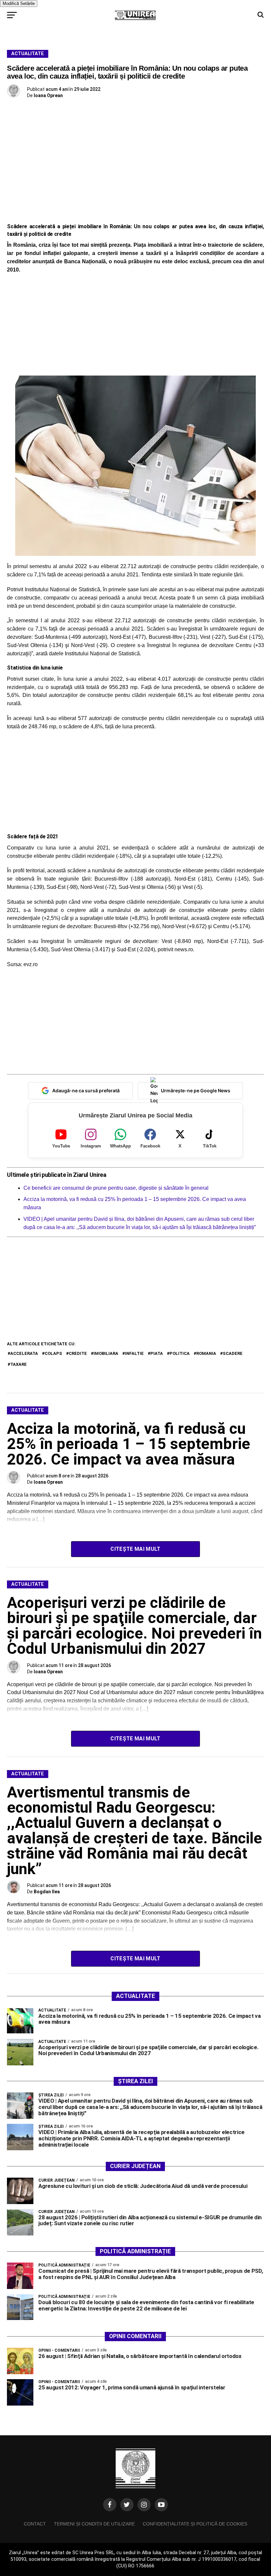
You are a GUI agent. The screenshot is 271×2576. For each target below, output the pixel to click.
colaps (53, 1353)
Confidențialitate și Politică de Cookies (195, 2524)
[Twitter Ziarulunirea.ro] (127, 2505)
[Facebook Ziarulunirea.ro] (110, 2505)
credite (78, 1353)
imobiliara (106, 1353)
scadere (233, 1353)
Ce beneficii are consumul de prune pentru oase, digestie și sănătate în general (116, 1188)
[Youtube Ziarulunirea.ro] (161, 2505)
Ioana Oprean (48, 95)
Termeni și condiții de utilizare (94, 2524)
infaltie (134, 1353)
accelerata (24, 1353)
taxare (19, 1364)
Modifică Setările (19, 3)
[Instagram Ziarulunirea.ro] (144, 2505)
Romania (206, 1353)
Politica (180, 1353)
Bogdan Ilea (47, 1892)
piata (157, 1353)
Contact (35, 2524)
